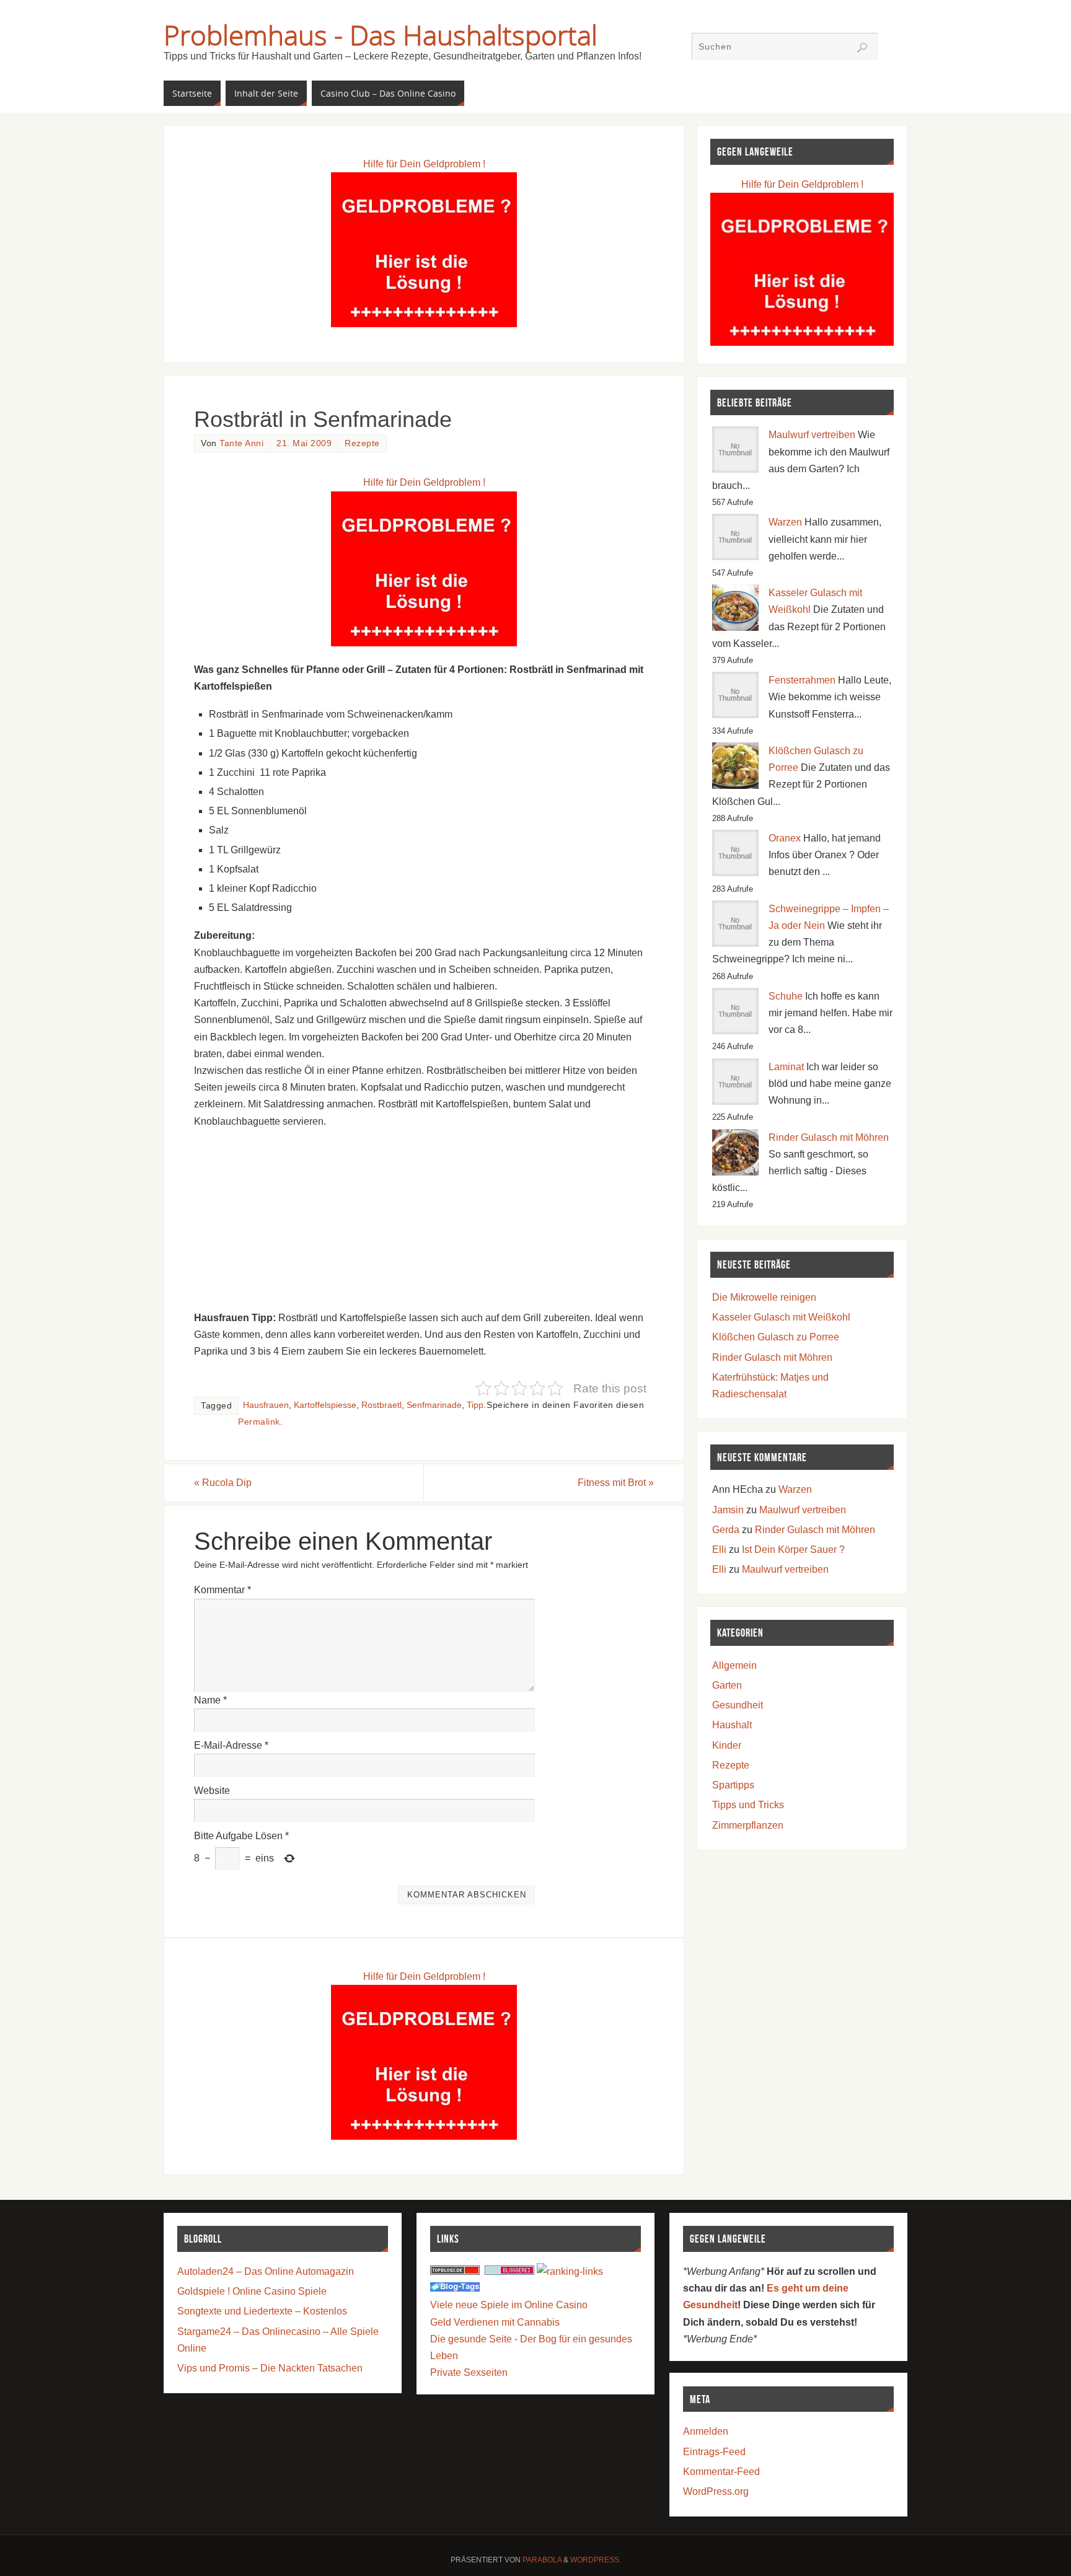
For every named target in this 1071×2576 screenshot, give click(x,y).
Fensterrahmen (802, 680)
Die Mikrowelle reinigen (764, 1297)
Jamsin (728, 1510)
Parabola (542, 2560)
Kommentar (223, 1590)
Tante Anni (241, 443)
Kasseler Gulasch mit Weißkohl (781, 1317)
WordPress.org (716, 2491)
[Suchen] (862, 48)
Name (210, 1700)
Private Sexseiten (469, 2372)
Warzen (785, 522)
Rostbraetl (381, 1405)
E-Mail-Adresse (231, 1745)
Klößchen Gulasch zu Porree (776, 1337)
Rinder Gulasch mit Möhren (829, 1137)
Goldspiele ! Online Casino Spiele (252, 2291)
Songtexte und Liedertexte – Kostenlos (262, 2311)
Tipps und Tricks (748, 1805)
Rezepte (362, 443)
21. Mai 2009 (304, 443)
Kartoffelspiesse (325, 1405)
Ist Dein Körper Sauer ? (793, 1550)
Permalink (259, 1422)
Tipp (475, 1405)
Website (212, 1791)
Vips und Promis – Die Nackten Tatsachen (270, 2368)
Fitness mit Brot (616, 1483)
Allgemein (734, 1665)
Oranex (785, 838)
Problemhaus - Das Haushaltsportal (381, 35)
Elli (719, 1550)
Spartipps (733, 1785)
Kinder (727, 1745)
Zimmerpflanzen (748, 1825)
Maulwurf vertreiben (812, 435)
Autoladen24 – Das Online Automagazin (266, 2271)
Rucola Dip (223, 1483)
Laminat (786, 1067)
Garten (727, 1685)
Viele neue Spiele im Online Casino (509, 2305)
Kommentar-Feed (721, 2472)
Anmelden (706, 2431)
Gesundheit (738, 1705)
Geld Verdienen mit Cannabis (495, 2322)
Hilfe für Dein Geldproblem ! (424, 164)
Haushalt (732, 1725)
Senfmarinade (434, 1405)
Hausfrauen (266, 1405)
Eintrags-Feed (714, 2452)
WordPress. (596, 2560)
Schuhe (786, 996)
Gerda (726, 1530)
